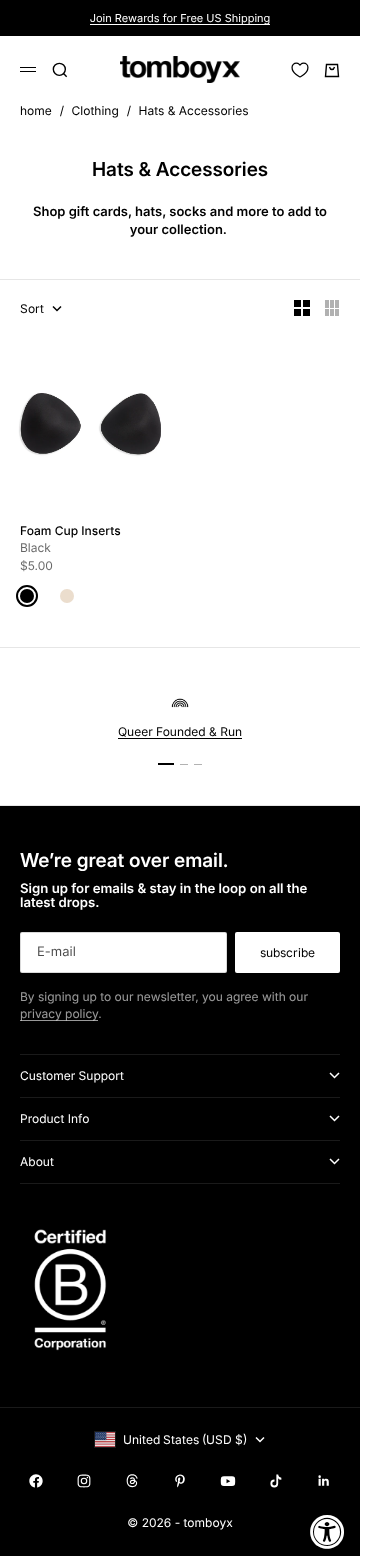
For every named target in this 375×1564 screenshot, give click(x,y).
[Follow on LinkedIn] (324, 1481)
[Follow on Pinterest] (180, 1481)
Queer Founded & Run (180, 731)
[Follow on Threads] (132, 1481)
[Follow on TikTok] (276, 1481)
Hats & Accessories (193, 110)
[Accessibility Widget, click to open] (327, 1531)
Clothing (95, 110)
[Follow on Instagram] (84, 1481)
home (36, 110)
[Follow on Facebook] (36, 1481)
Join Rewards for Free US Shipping (180, 18)
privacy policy (59, 1013)
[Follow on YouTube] (228, 1481)
